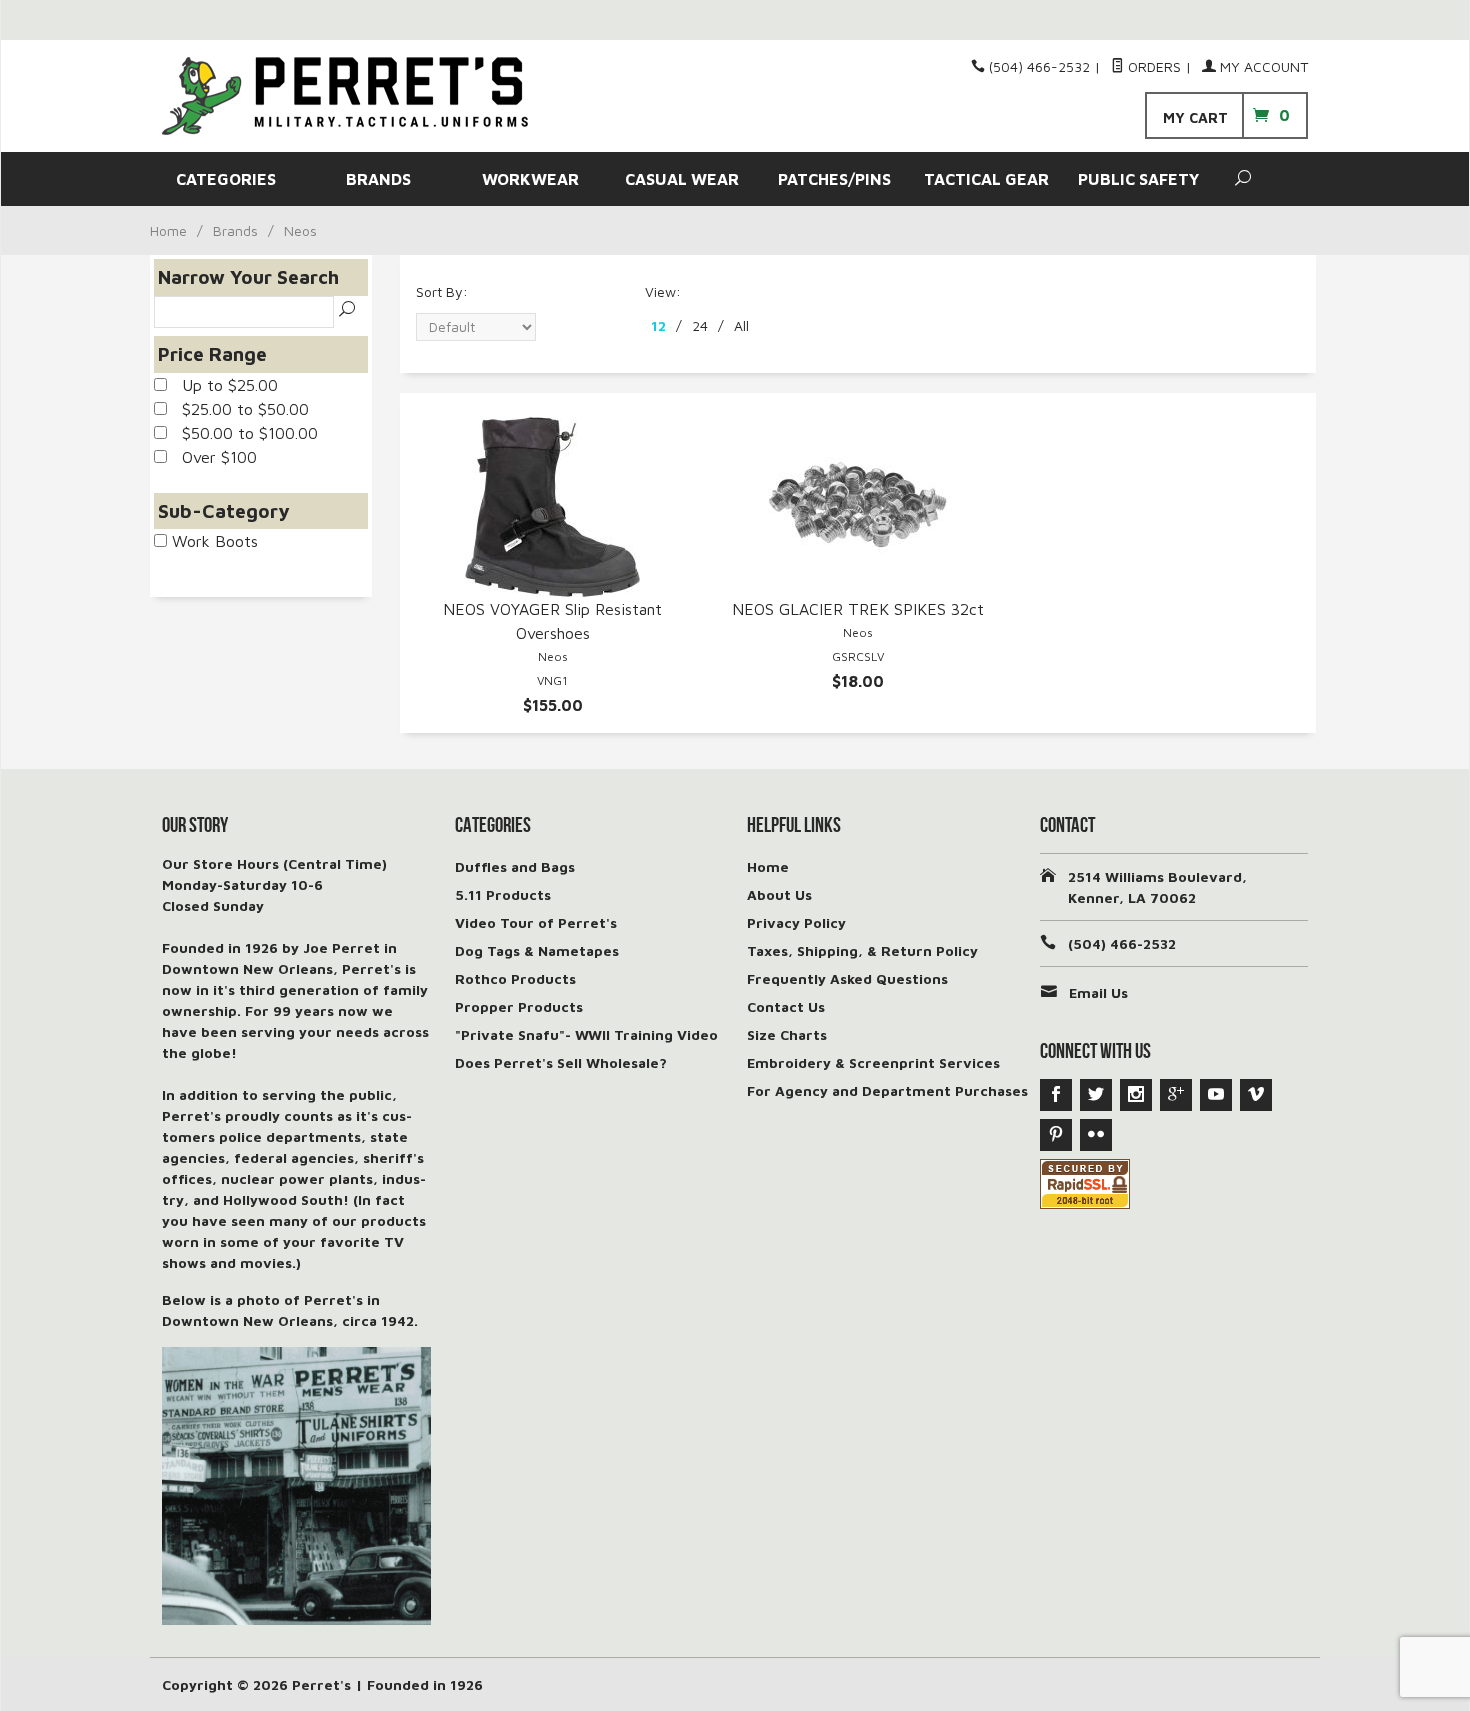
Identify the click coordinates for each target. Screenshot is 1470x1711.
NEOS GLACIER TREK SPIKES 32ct (858, 609)
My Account (1262, 66)
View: (663, 291)
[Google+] (1176, 1095)
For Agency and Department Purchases (887, 1090)
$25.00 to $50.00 (238, 409)
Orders (1152, 66)
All (741, 325)
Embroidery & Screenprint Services (873, 1062)
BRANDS (378, 179)
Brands (235, 230)
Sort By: (442, 291)
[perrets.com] (345, 96)
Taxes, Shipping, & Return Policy (862, 950)
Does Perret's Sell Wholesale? (561, 1062)
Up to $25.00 (222, 385)
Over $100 (212, 457)
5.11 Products (503, 894)
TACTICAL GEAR (986, 179)
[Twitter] (1096, 1095)
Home (168, 230)
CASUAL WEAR (682, 179)
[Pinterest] (1056, 1135)
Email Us (1098, 992)
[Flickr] (1096, 1135)
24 (700, 325)
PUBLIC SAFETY (1138, 179)
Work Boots (212, 541)
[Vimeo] (1256, 1095)
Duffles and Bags (515, 866)
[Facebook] (1056, 1095)
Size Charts (787, 1034)
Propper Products (519, 1006)
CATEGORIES (226, 179)
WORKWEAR (530, 179)
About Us (779, 894)
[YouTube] (1216, 1095)
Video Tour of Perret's (536, 922)
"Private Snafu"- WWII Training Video (586, 1034)
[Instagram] (1136, 1095)
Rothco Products (515, 978)
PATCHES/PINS (834, 179)
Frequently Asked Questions (847, 978)
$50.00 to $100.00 (242, 433)
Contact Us (786, 1006)
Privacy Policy (796, 922)
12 (658, 325)
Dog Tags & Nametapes (537, 950)
